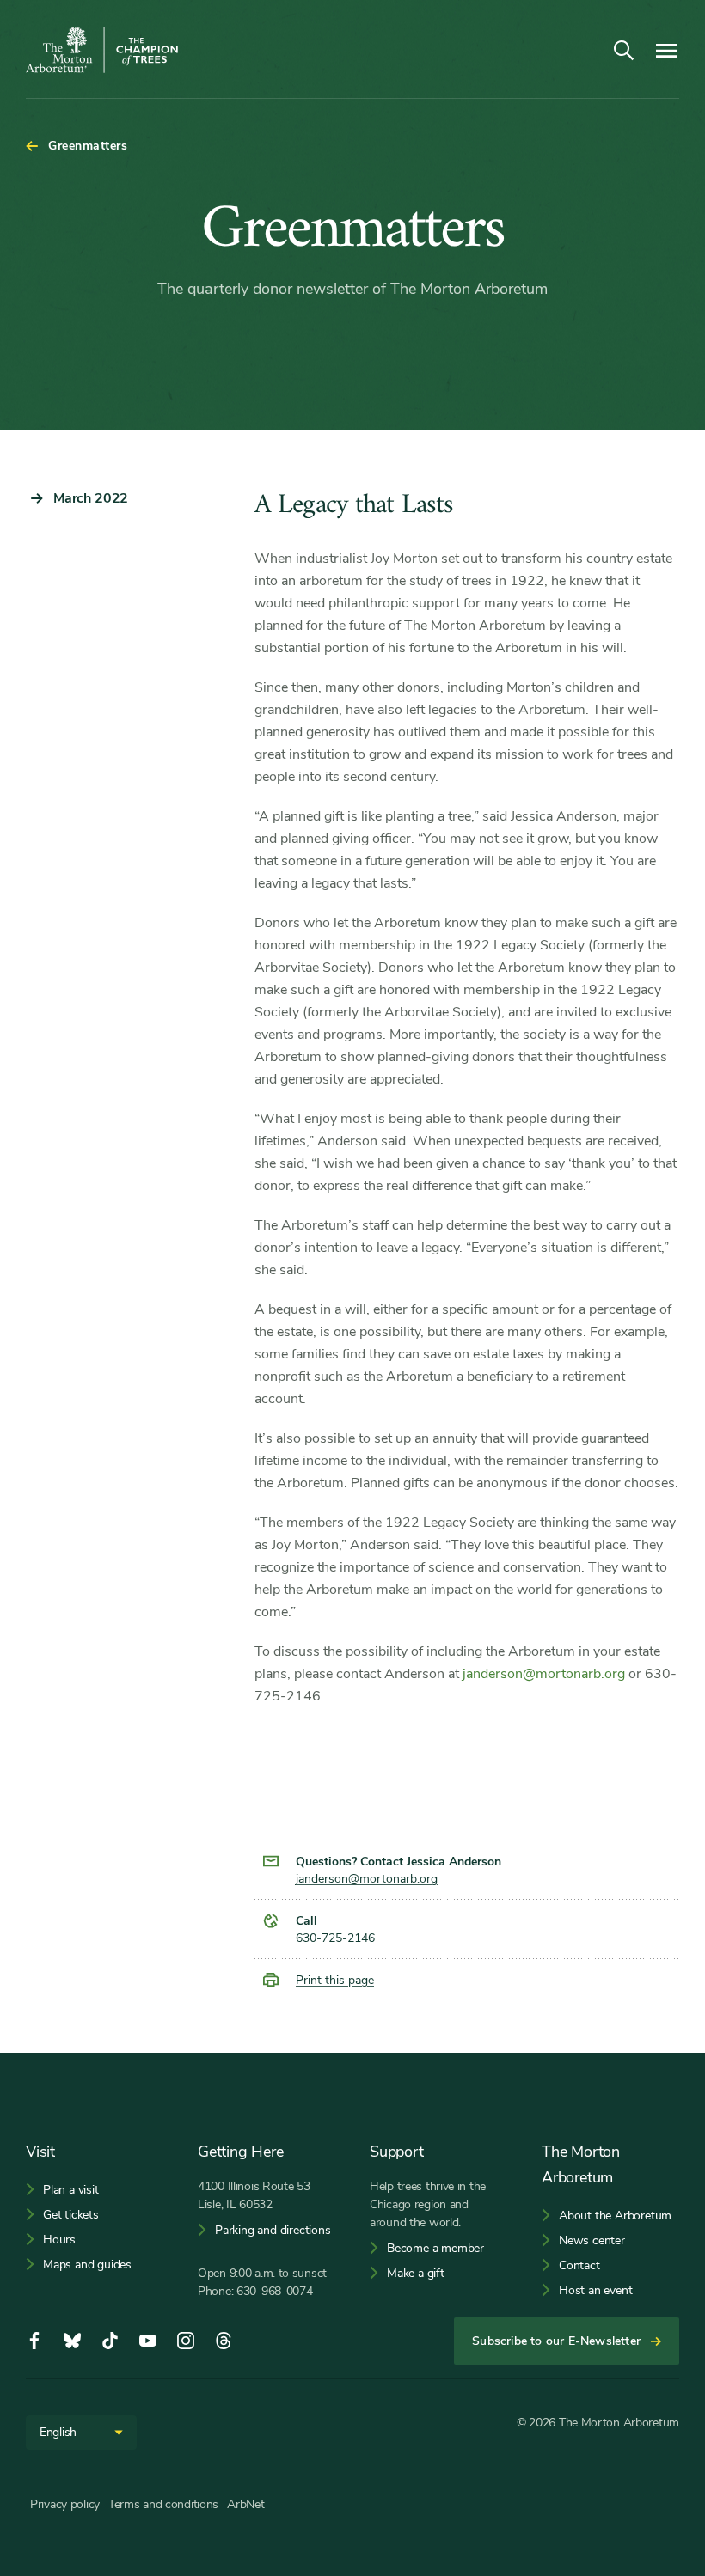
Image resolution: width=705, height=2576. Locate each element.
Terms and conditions (163, 2504)
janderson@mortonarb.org (544, 1674)
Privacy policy (65, 2504)
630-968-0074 (275, 2291)
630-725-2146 (335, 1938)
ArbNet (245, 2504)
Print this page (335, 1980)
